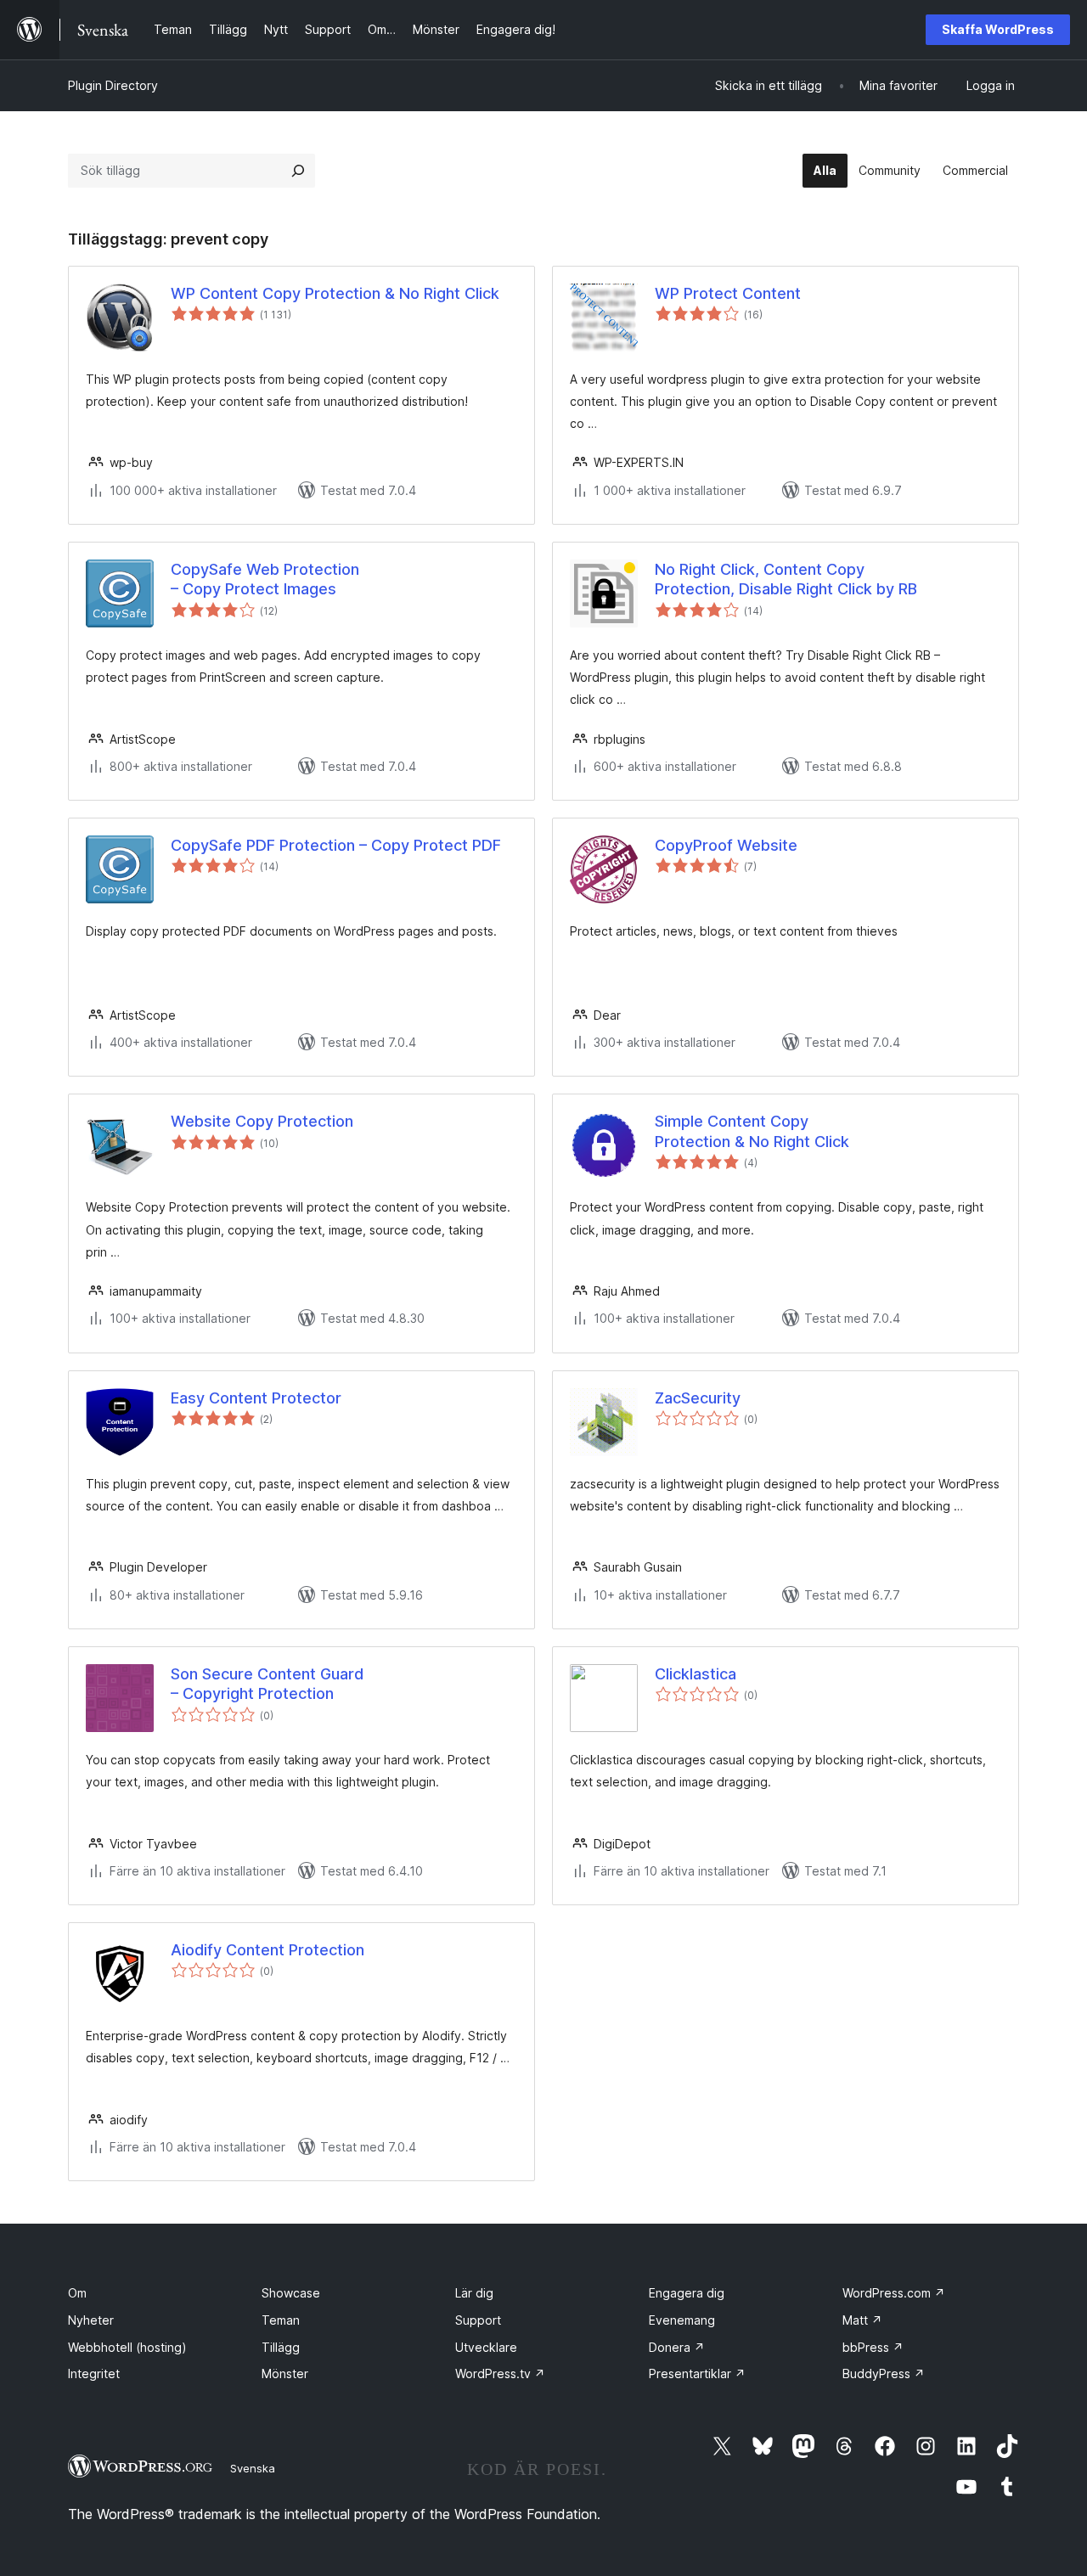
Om (77, 2293)
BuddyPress (884, 2374)
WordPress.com (894, 2293)
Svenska (253, 2468)
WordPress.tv (500, 2374)
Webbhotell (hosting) (127, 2347)
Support (478, 2320)
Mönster (285, 2374)
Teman (281, 2320)
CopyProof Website (726, 845)
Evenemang (682, 2320)
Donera (677, 2347)
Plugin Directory (113, 85)
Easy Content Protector (256, 1398)
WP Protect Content (728, 293)
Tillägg (281, 2347)
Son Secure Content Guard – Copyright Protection (267, 1684)
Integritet (94, 2374)
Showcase (291, 2293)
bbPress (873, 2347)
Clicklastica (696, 1674)
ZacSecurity (698, 1398)
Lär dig (474, 2293)
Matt (862, 2320)
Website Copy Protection (262, 1121)
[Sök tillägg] (298, 171)
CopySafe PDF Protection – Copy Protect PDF (336, 845)
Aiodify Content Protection (268, 1950)
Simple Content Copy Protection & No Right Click (752, 1131)
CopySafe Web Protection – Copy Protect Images (265, 579)
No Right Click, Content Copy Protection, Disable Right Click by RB (786, 579)
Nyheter (91, 2320)
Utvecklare (486, 2347)
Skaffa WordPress (998, 29)
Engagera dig (687, 2293)
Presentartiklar (697, 2374)
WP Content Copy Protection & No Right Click (335, 293)
